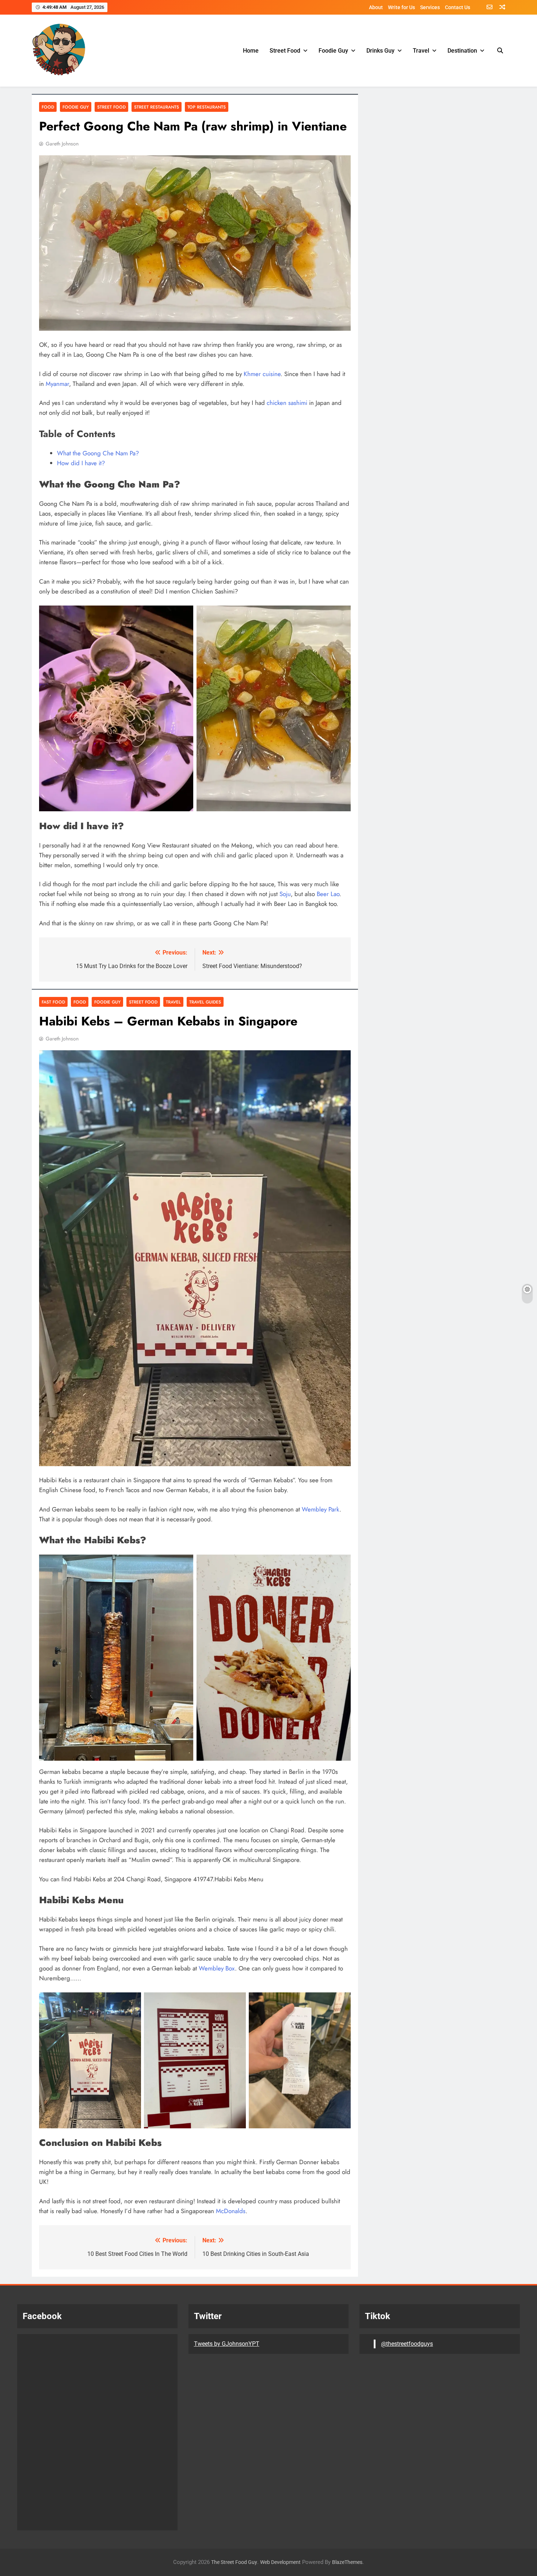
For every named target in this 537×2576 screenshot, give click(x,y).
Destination (462, 51)
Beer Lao (328, 894)
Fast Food (53, 1002)
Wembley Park (321, 1509)
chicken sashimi (287, 403)
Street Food (285, 51)
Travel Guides (205, 1002)
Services (430, 7)
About (376, 7)
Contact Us (458, 7)
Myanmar (57, 384)
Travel (421, 51)
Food (48, 107)
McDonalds (231, 2211)
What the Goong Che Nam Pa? (98, 453)
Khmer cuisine (262, 374)
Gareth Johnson (62, 144)
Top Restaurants (207, 107)
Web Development (280, 2562)
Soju (285, 894)
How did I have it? (81, 463)
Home (251, 51)
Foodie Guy (333, 51)
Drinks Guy (380, 51)
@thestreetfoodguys (407, 2344)
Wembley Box (217, 1968)
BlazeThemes (347, 2562)
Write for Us (401, 7)
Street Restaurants (157, 107)
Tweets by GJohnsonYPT (227, 2344)
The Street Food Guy (234, 2562)
